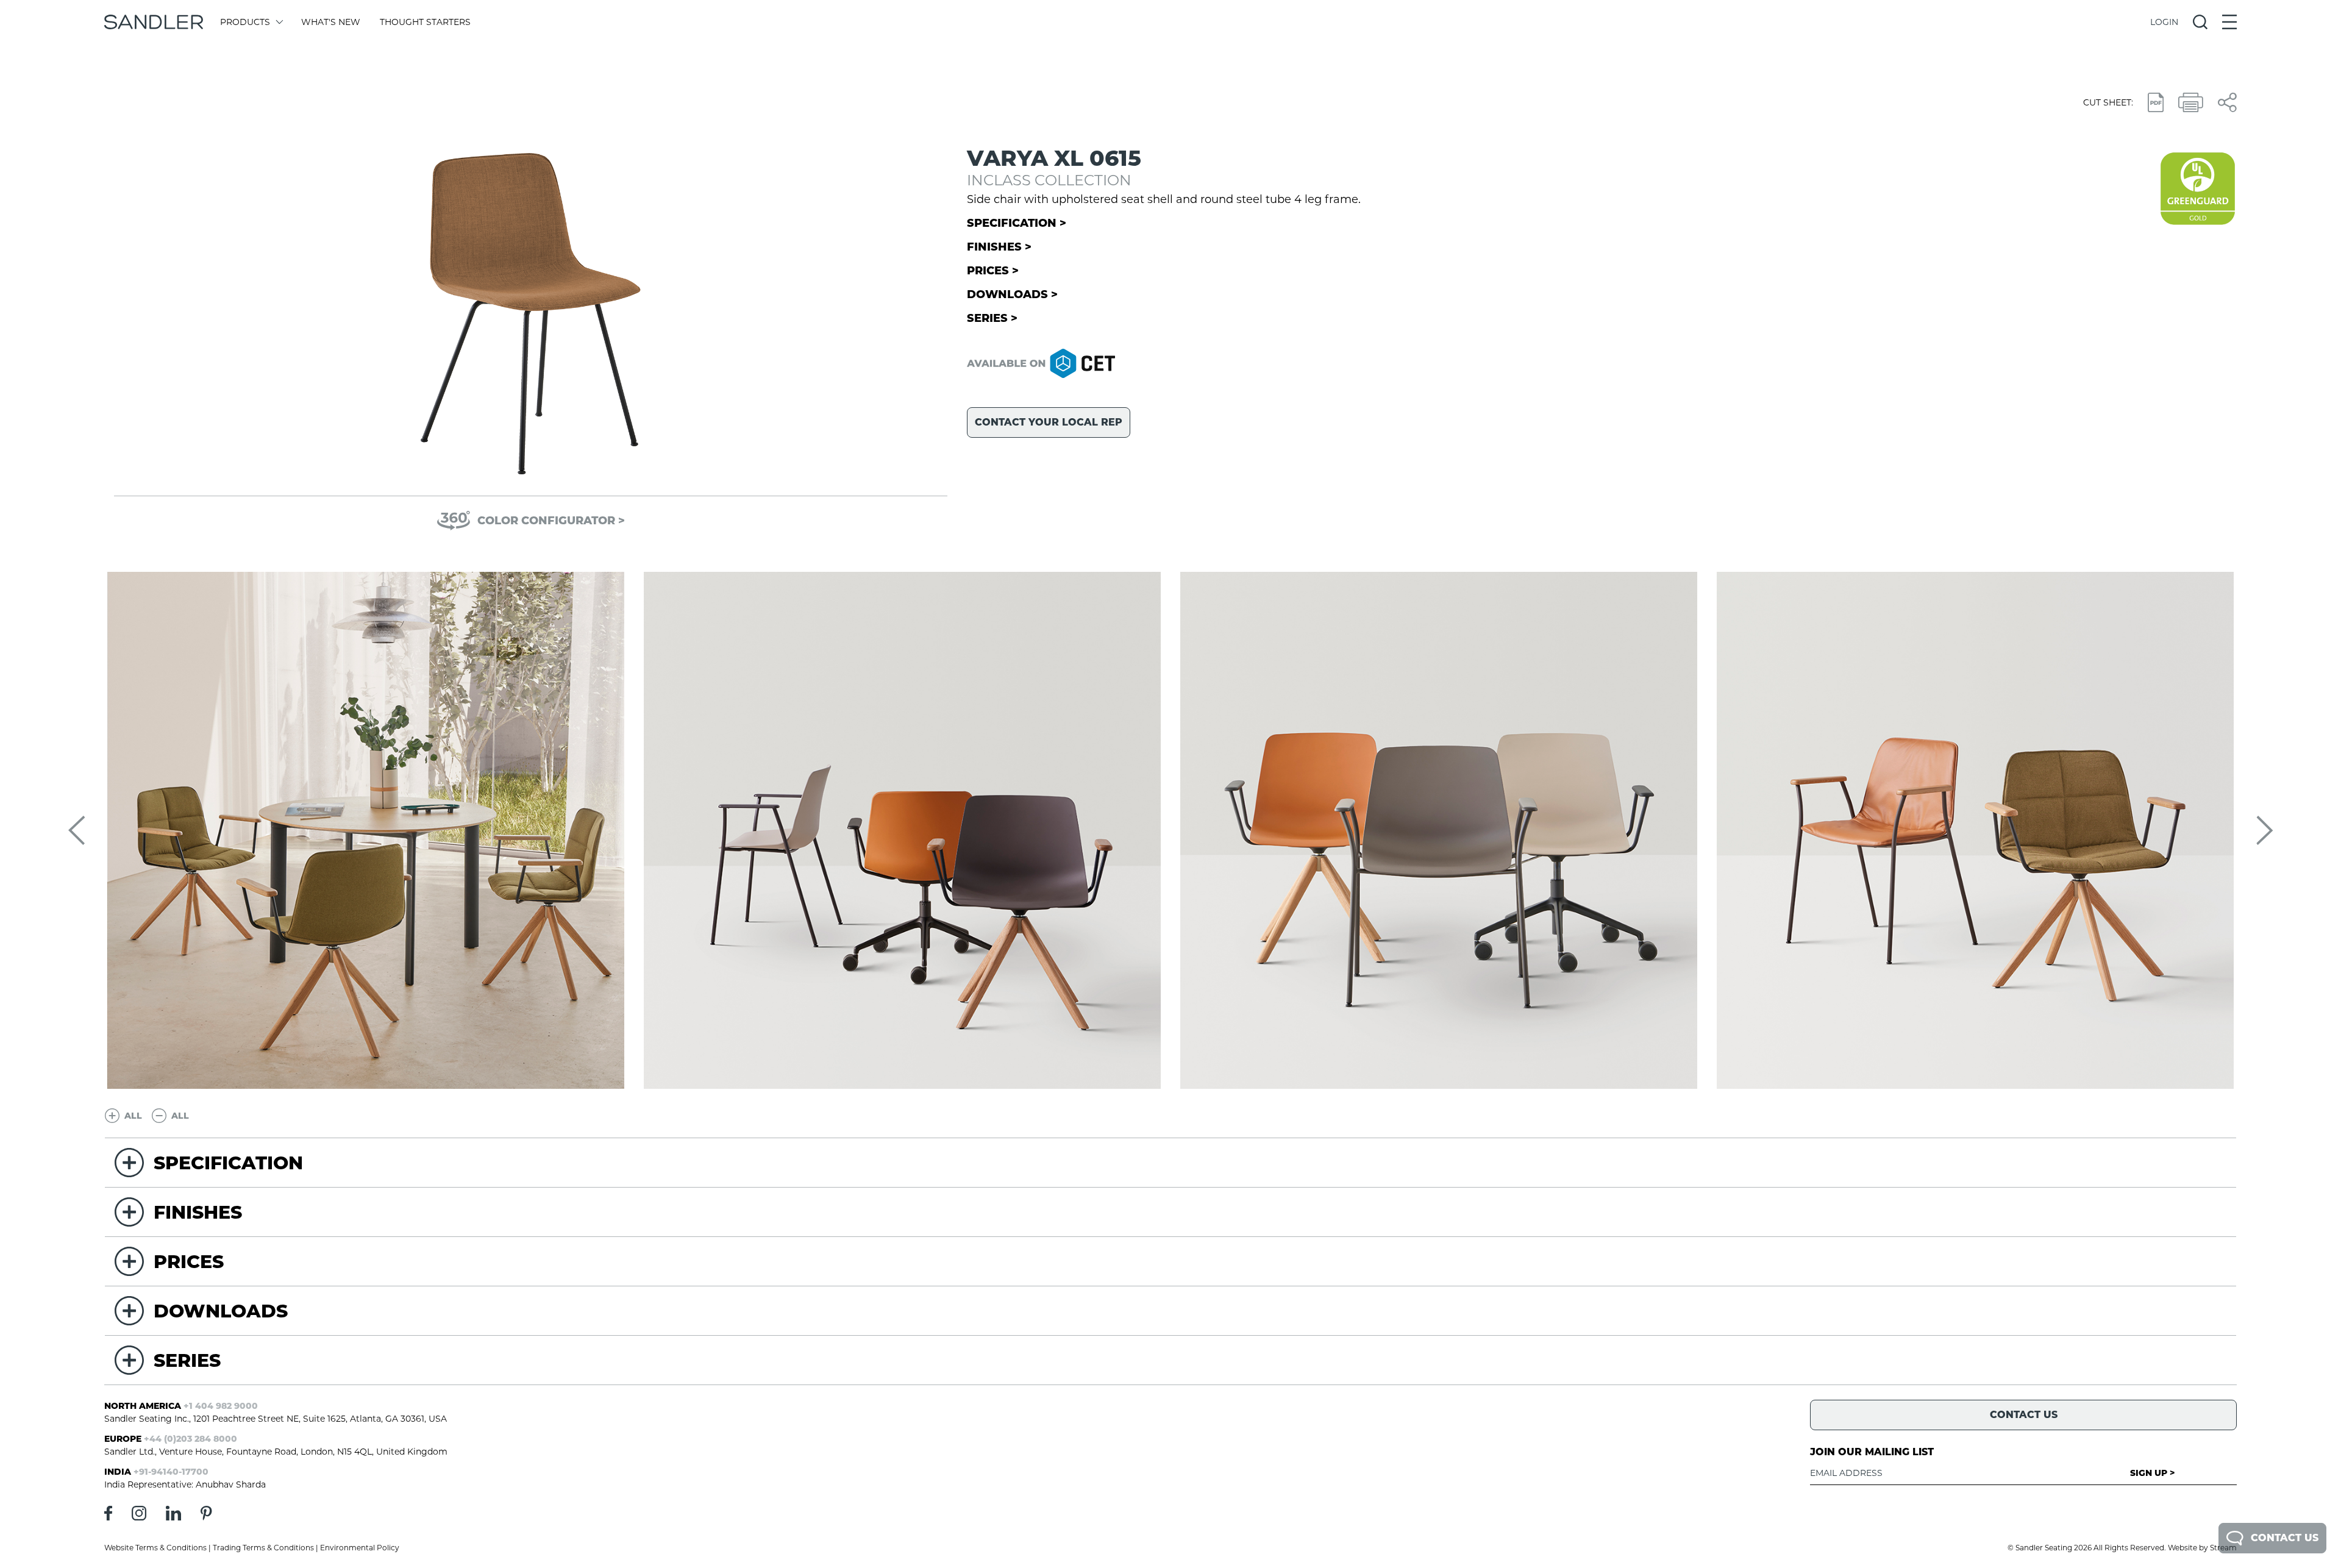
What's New (331, 22)
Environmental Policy (360, 1548)
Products (245, 22)
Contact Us (2285, 1538)
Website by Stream (2202, 1548)
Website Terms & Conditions (155, 1548)
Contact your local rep (1049, 422)
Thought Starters (425, 22)
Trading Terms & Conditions (263, 1548)
